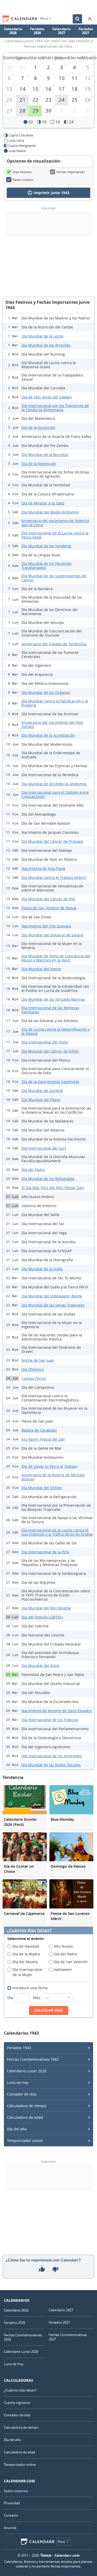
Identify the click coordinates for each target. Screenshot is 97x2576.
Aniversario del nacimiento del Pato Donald (52, 724)
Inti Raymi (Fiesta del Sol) (43, 1439)
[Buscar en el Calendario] (77, 19)
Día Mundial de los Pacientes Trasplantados (47, 565)
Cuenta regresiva (17, 2403)
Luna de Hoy (18, 2083)
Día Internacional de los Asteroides (52, 1756)
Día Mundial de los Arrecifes (46, 345)
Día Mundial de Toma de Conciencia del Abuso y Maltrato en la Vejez (56, 958)
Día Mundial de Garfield (42, 1091)
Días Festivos (22, 172)
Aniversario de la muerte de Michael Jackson (53, 1477)
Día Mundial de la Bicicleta (45, 455)
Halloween (63, 1969)
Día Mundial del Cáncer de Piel (48, 899)
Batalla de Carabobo (39, 1430)
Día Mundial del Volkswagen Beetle (52, 1296)
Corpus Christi (34, 1378)
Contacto (11, 2515)
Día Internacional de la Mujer (27, 1972)
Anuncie (10, 2528)
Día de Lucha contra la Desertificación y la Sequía (56, 1031)
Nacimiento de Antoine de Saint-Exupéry (57, 1711)
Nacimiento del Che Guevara (46, 926)
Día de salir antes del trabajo (47, 397)
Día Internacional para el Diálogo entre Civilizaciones (55, 794)
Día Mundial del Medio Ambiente (50, 512)
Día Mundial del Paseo (41, 1100)
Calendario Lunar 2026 (27, 2071)
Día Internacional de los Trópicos (50, 1720)
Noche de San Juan (38, 1360)
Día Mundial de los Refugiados (48, 1179)
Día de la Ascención (38, 427)
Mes (37, 1998)
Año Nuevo (63, 1946)
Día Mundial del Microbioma (46, 1608)
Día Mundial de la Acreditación (48, 735)
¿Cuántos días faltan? (29, 1931)
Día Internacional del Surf (44, 1148)
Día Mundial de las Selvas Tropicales (53, 1305)
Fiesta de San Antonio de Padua (49, 908)
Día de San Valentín (71, 1962)
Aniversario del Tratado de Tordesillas (54, 644)
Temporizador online (25, 2141)
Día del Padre (33, 1170)
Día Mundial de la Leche (42, 336)
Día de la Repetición (39, 464)
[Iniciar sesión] (90, 19)
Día (11, 1998)
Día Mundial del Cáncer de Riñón (50, 1051)
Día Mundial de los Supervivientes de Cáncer (54, 578)
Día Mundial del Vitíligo (42, 1488)
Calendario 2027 (61, 31)
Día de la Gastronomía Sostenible (50, 1082)
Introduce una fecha (30, 1988)
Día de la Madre (26, 1954)
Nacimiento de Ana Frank (43, 868)
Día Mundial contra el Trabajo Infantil (54, 877)
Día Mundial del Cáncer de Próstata (52, 841)
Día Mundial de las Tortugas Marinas (53, 999)
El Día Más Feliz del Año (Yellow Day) (53, 1188)
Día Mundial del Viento (41, 969)
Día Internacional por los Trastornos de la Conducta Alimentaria (55, 408)
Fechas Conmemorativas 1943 (33, 2059)
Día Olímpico (33, 1369)
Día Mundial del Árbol (40, 1666)
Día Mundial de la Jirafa (42, 1269)
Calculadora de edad (25, 2117)
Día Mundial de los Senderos (46, 546)
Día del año (17, 2129)
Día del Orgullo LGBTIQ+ (42, 1617)
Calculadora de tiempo (27, 2106)
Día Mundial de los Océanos (46, 692)
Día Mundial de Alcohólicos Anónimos (54, 784)
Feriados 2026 (37, 31)
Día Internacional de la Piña (45, 1552)
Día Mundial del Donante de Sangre (53, 935)
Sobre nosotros (16, 2491)
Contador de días (22, 2094)
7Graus (46, 2555)
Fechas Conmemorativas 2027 (68, 2337)
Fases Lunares (23, 180)
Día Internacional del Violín (45, 1042)
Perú (44, 19)
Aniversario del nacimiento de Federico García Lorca (55, 523)
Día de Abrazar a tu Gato (43, 503)
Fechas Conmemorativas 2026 (23, 2337)
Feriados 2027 (86, 31)
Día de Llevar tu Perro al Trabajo (49, 1466)
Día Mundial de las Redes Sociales (51, 1765)
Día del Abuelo (25, 1962)
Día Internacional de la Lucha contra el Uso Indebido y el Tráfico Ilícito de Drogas (57, 1532)
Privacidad (12, 2503)
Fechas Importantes (71, 172)
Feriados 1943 (19, 2048)
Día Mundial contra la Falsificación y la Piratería (55, 703)
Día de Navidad (26, 1946)
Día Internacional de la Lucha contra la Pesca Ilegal (55, 535)
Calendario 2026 (13, 31)
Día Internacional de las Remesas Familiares (50, 1010)
